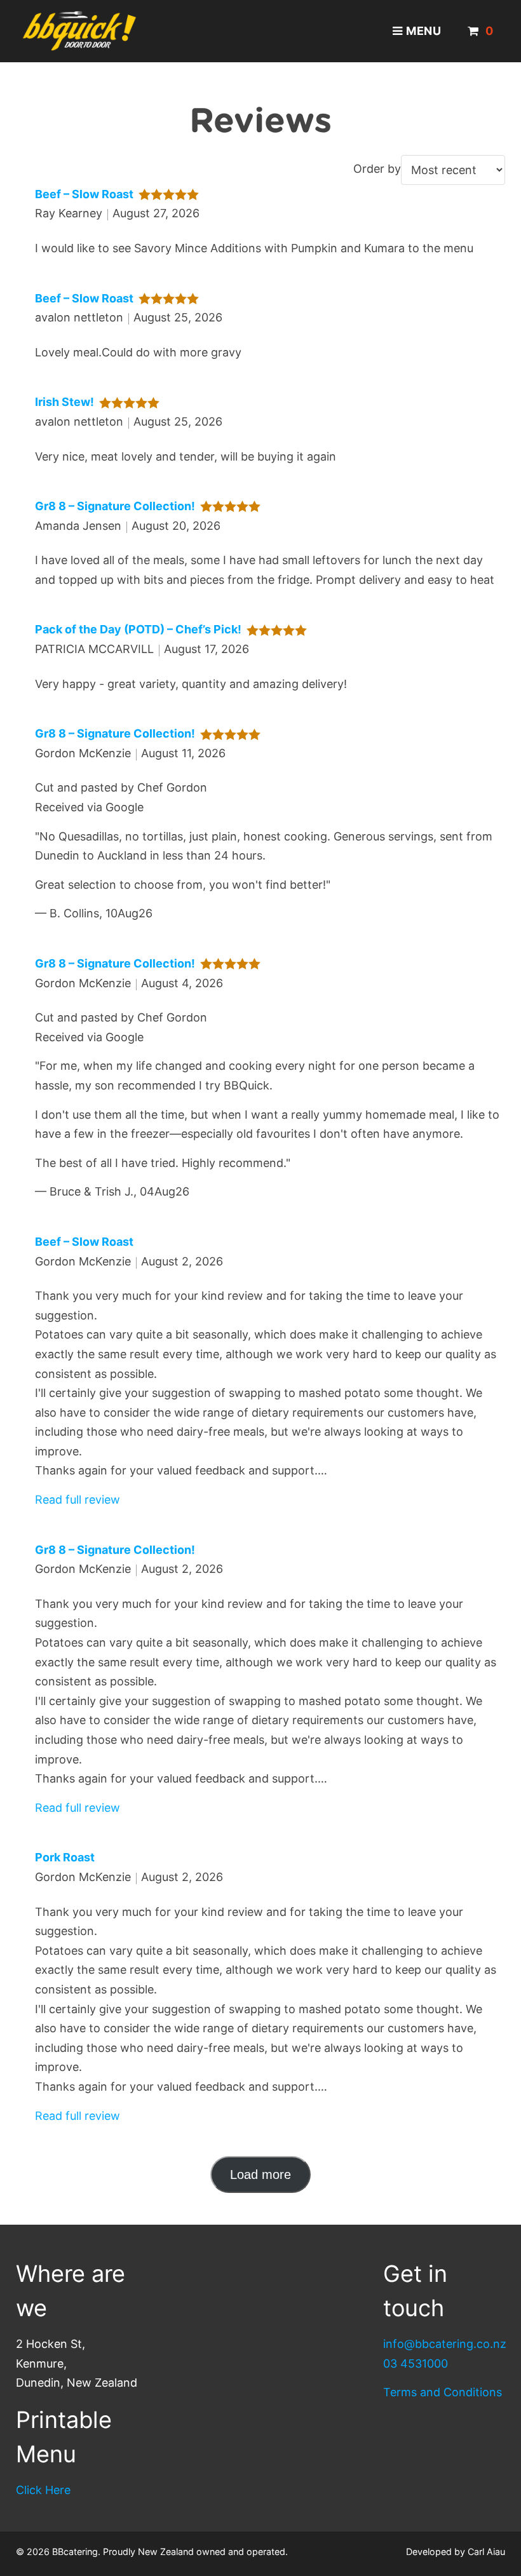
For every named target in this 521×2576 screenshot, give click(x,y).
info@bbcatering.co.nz (445, 2344)
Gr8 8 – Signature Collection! (115, 506)
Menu (424, 31)
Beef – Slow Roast (84, 194)
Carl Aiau (486, 2552)
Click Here (43, 2490)
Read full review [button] (78, 1500)
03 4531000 (416, 2364)
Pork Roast (65, 1857)
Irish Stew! (64, 402)
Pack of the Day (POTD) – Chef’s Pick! (138, 629)
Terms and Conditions (443, 2392)
